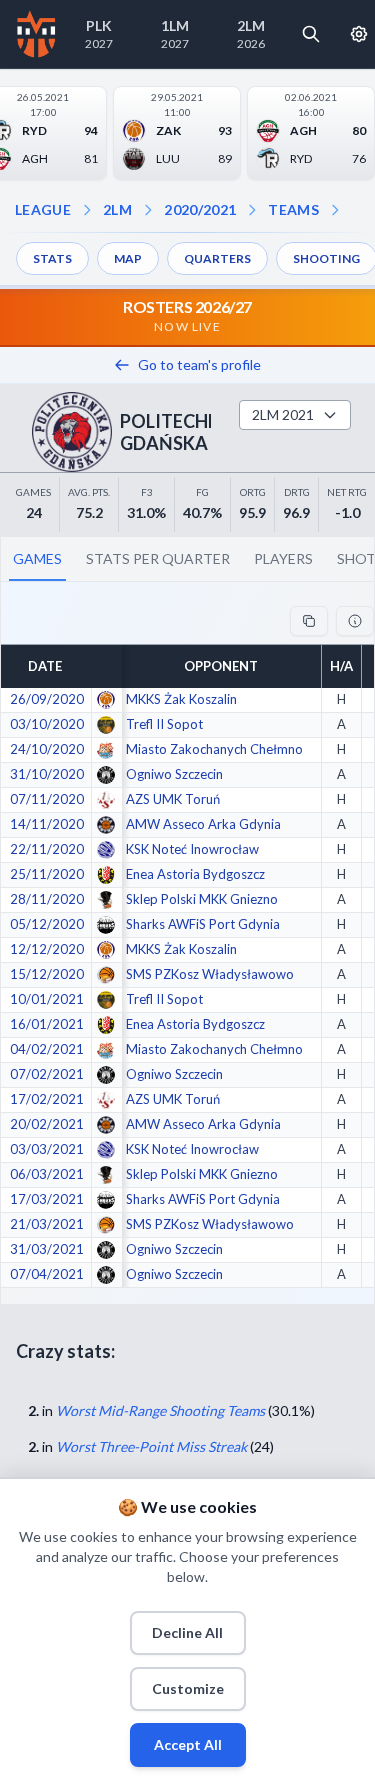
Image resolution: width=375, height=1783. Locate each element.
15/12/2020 (47, 974)
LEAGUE (43, 209)
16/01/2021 (47, 1024)
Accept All (188, 1744)
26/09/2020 (47, 699)
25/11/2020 (47, 874)
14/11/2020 (47, 824)
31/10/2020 (47, 774)
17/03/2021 (47, 1199)
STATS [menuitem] (52, 258)
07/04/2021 (47, 1274)
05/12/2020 (47, 924)
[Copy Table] (309, 621)
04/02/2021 (47, 1049)
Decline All (187, 1632)
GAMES (37, 558)
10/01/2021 (47, 999)
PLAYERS (283, 558)
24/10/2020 (47, 749)
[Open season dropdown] (148, 210)
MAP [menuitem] (128, 258)
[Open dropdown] (335, 210)
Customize (188, 1688)
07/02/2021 (47, 1074)
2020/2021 (200, 209)
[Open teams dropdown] (252, 210)
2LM (117, 209)
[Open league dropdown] (87, 210)
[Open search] (311, 34)
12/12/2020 (47, 949)
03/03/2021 (47, 1149)
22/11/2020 (47, 849)
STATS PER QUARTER (158, 558)
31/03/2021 (47, 1249)
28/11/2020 (47, 899)
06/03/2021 (47, 1174)
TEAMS (293, 209)
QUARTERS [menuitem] (217, 258)
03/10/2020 (47, 724)
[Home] (36, 34)
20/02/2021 (47, 1124)
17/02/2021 (47, 1099)
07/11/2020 (47, 799)
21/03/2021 (47, 1224)
